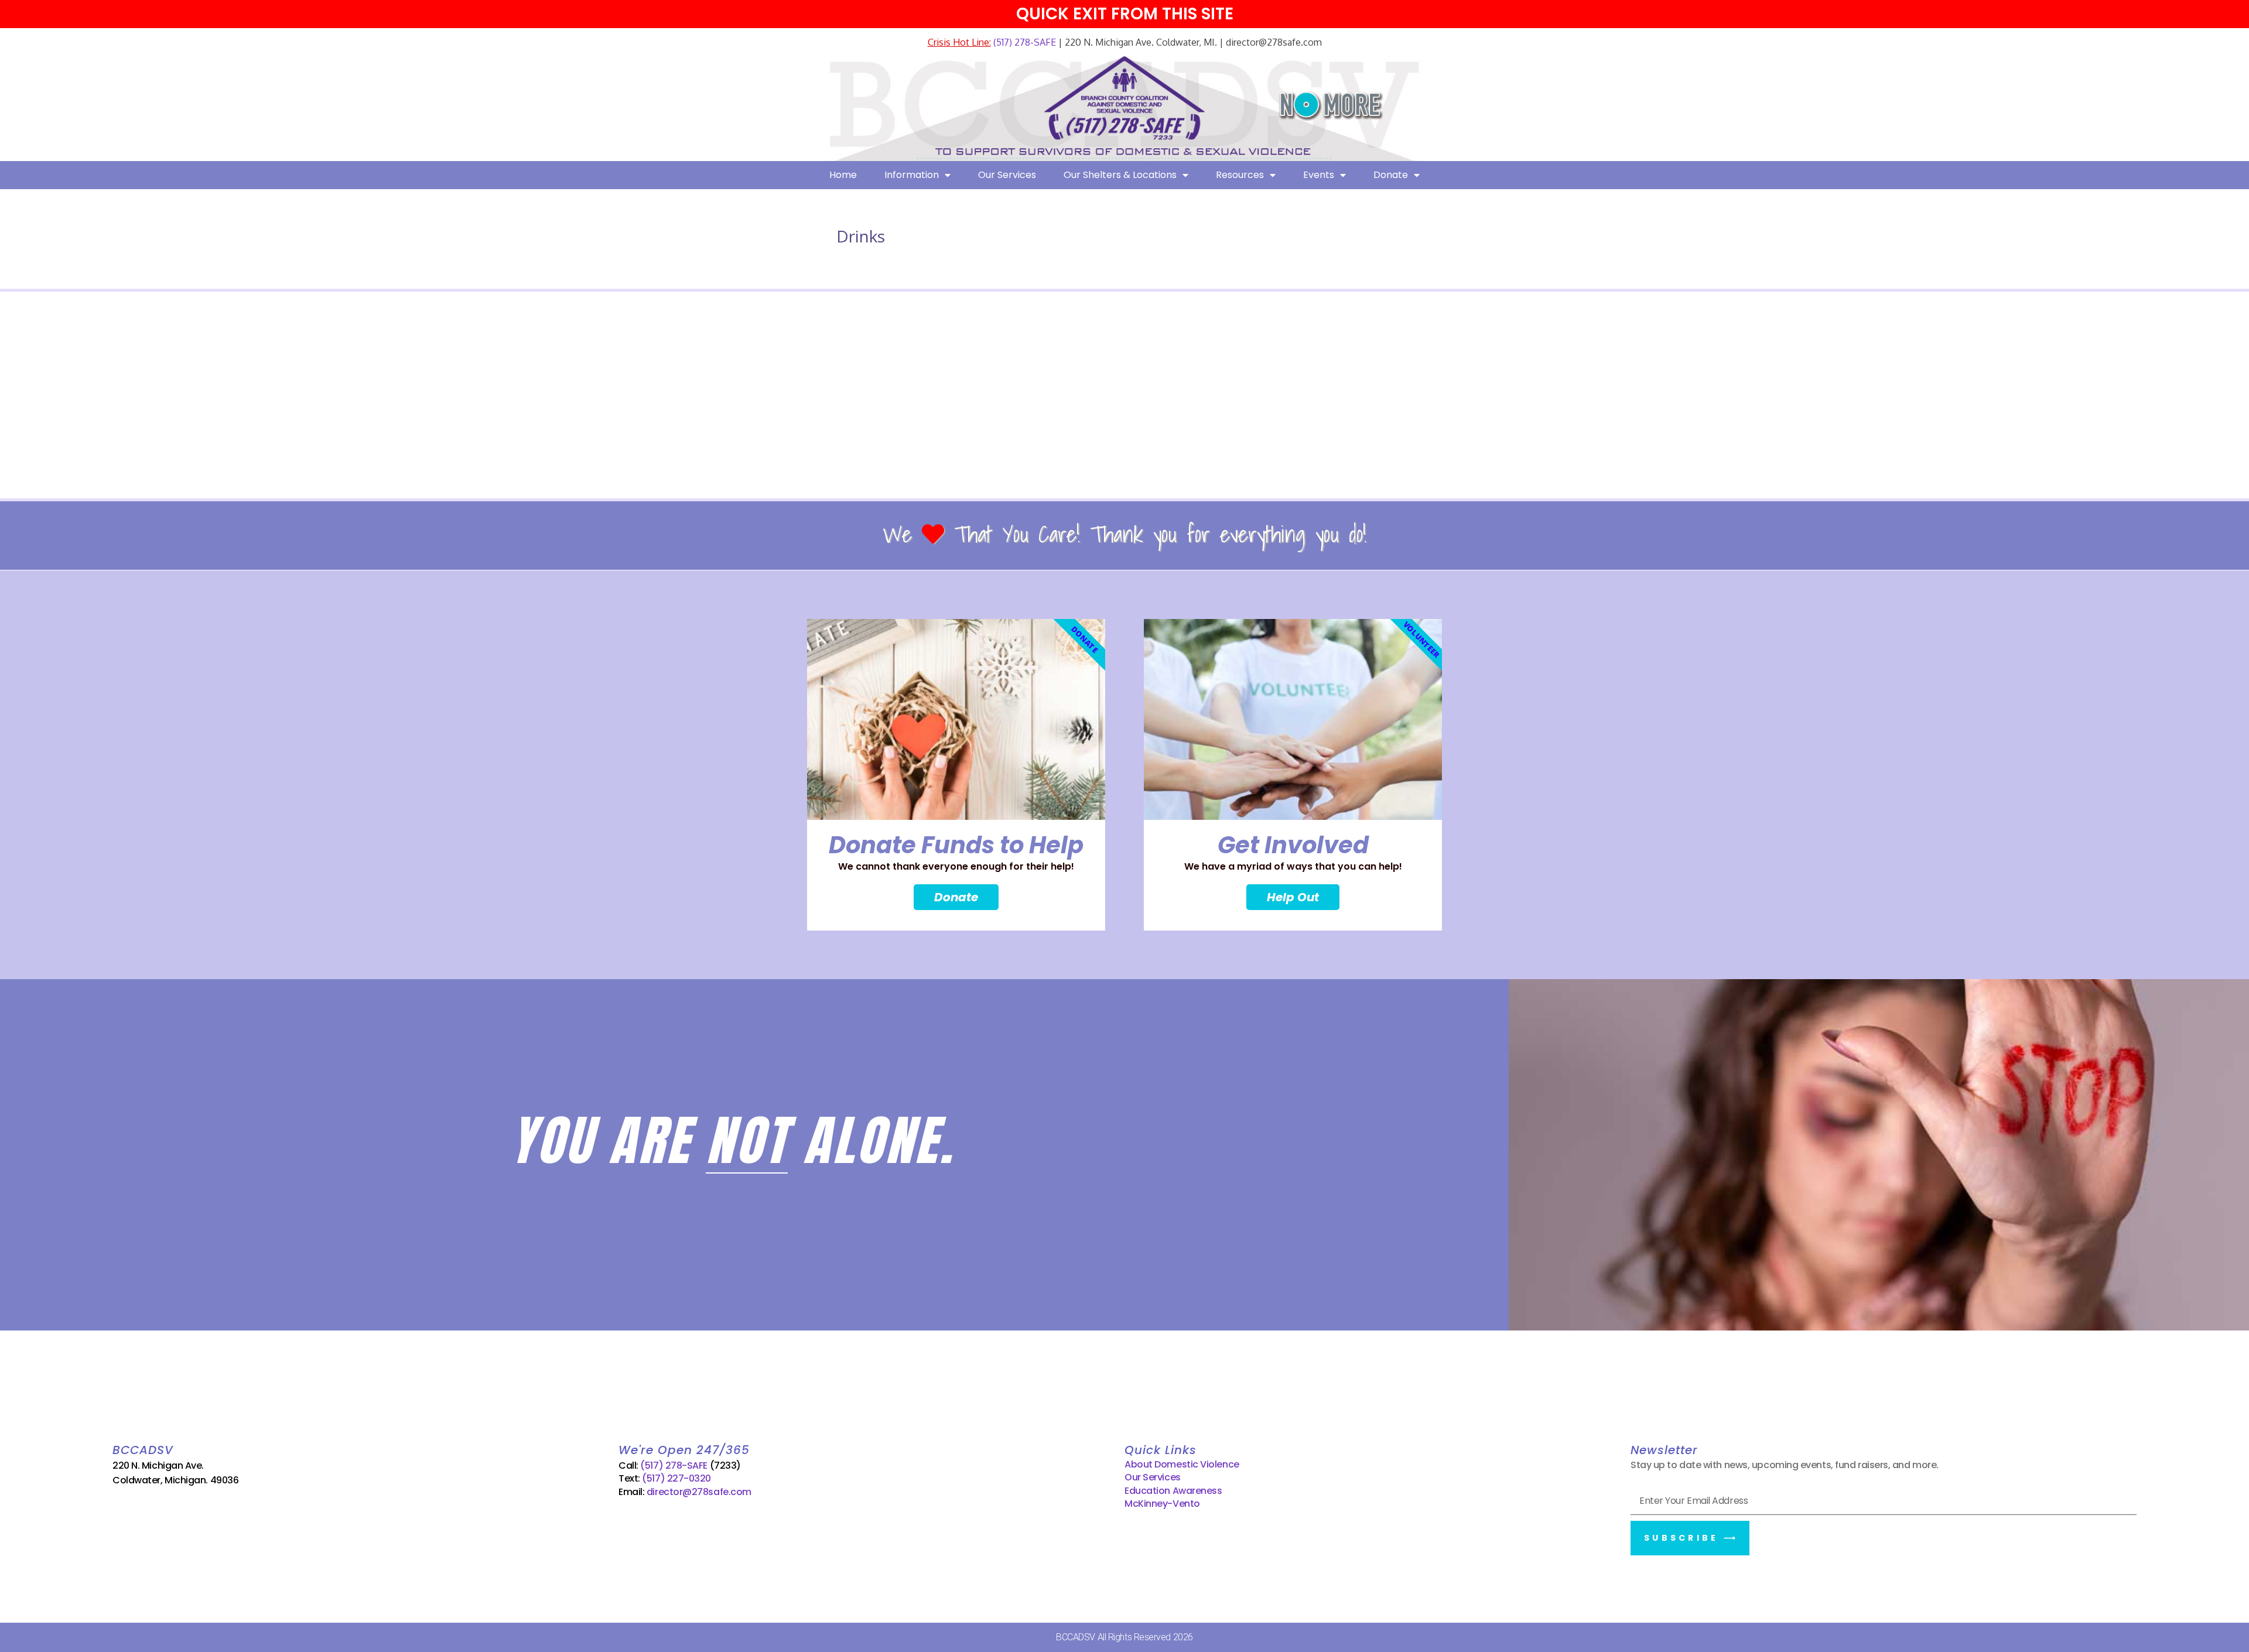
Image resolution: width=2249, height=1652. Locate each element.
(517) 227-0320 (676, 1478)
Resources (1240, 175)
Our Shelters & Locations (1120, 175)
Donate (1391, 175)
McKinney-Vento (1162, 1504)
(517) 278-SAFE (1023, 42)
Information (912, 175)
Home (843, 175)
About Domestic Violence (1182, 1464)
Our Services (1007, 175)
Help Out (1293, 897)
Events (1319, 175)
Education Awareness (1173, 1491)
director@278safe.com (699, 1492)
